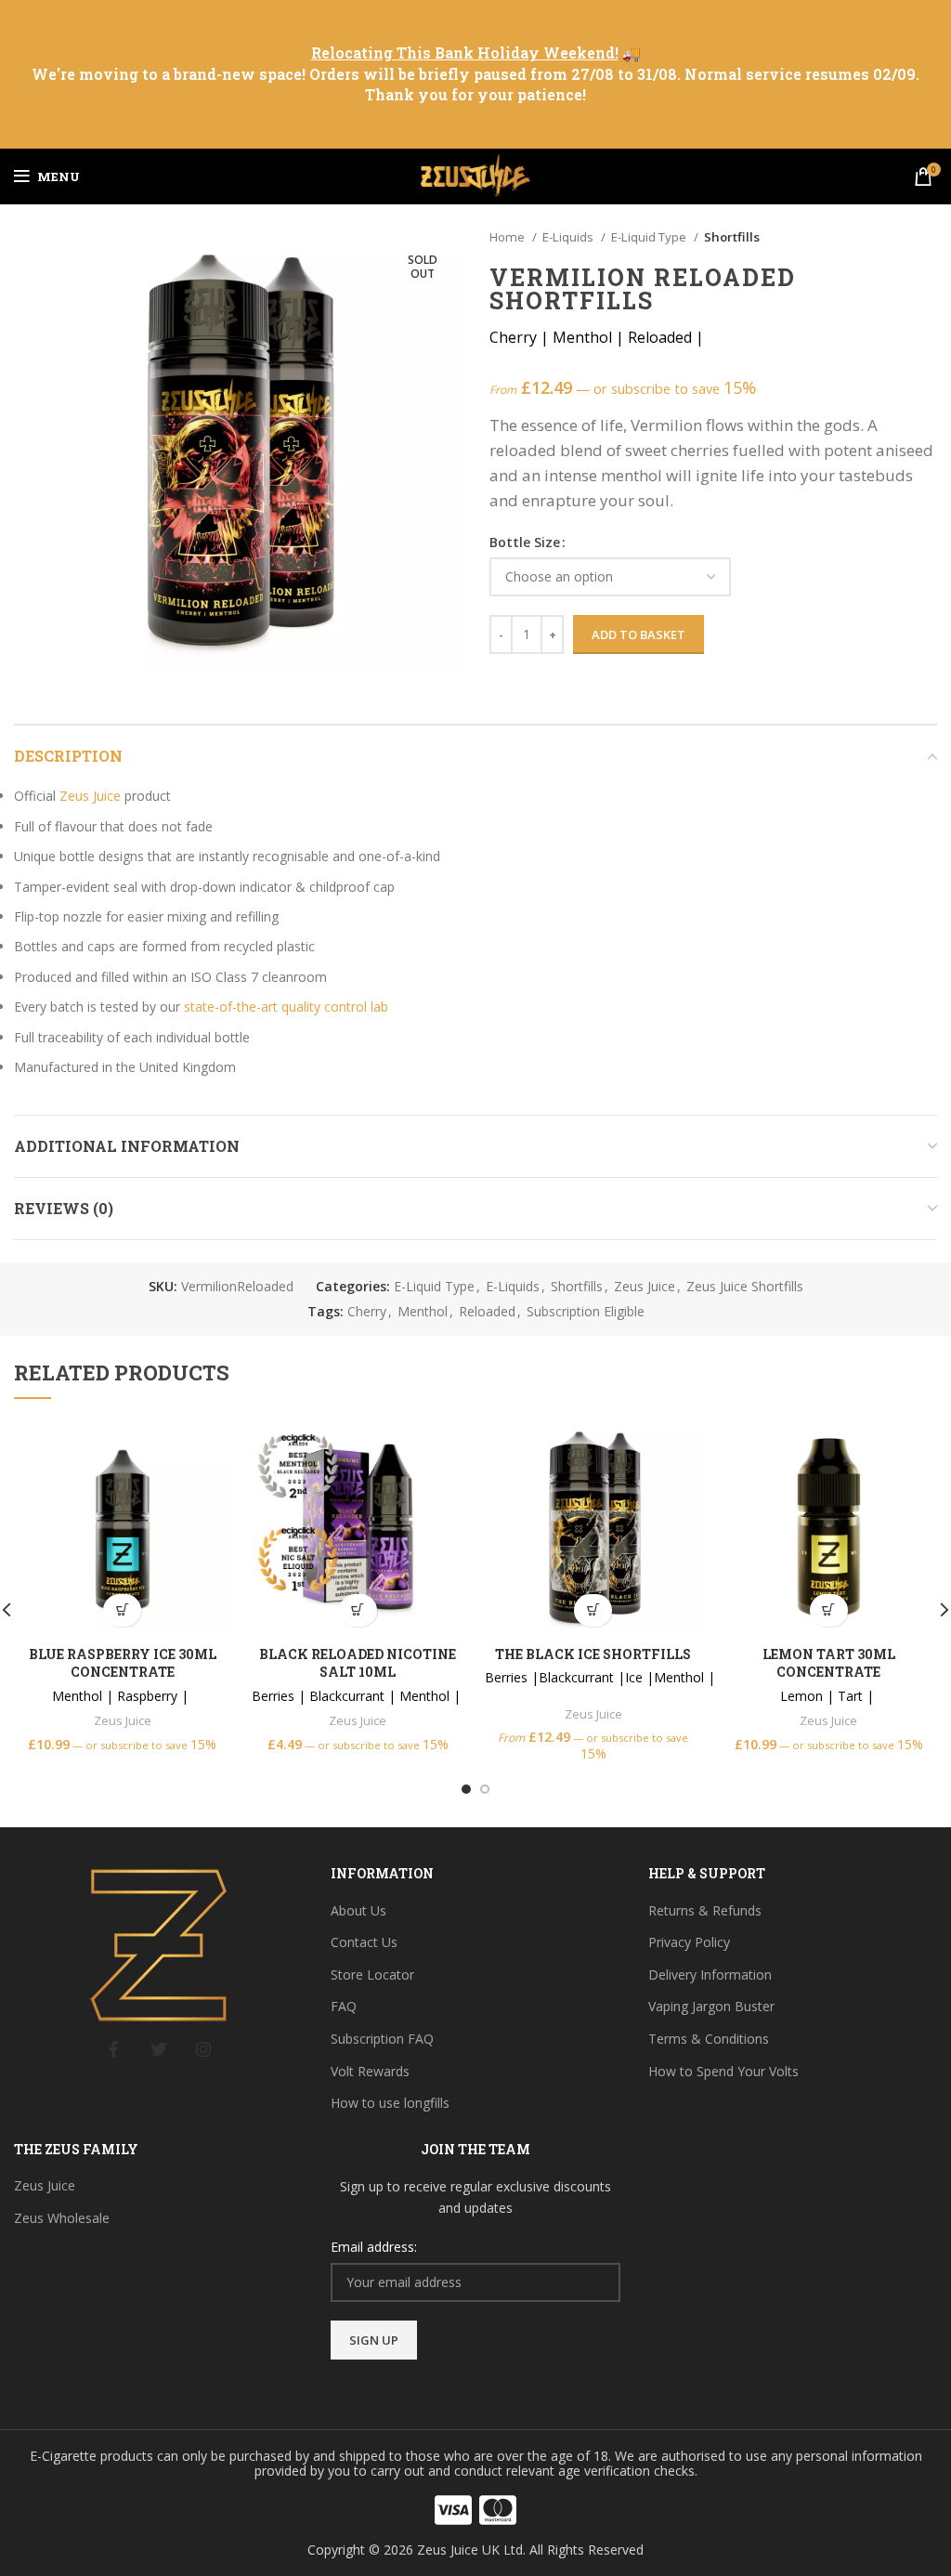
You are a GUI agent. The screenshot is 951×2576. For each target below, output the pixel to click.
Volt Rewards (370, 2071)
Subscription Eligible (586, 1311)
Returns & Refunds (705, 1910)
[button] (122, 1610)
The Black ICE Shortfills (593, 1654)
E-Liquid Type (650, 237)
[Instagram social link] (203, 2049)
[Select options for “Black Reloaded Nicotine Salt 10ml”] (358, 1610)
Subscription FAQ (382, 2039)
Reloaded (487, 1311)
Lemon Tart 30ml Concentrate (829, 1663)
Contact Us (364, 1942)
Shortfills (732, 237)
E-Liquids (569, 237)
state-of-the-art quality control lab (286, 1007)
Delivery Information (710, 1974)
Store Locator (372, 1974)
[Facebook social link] (114, 2049)
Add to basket (638, 634)
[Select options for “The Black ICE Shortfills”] (593, 1610)
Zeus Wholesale (62, 2218)
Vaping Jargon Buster (711, 2006)
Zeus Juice (90, 796)
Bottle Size (525, 542)
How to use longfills (390, 2103)
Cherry (367, 1311)
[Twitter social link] (159, 2049)
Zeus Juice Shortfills (745, 1286)
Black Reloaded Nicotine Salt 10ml (358, 1663)
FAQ (344, 2006)
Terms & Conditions (709, 2039)
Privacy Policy (689, 1942)
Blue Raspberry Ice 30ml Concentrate (123, 1663)
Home (508, 237)
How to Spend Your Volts (723, 2071)
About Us (358, 1910)
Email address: (374, 2247)
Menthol (423, 1311)
